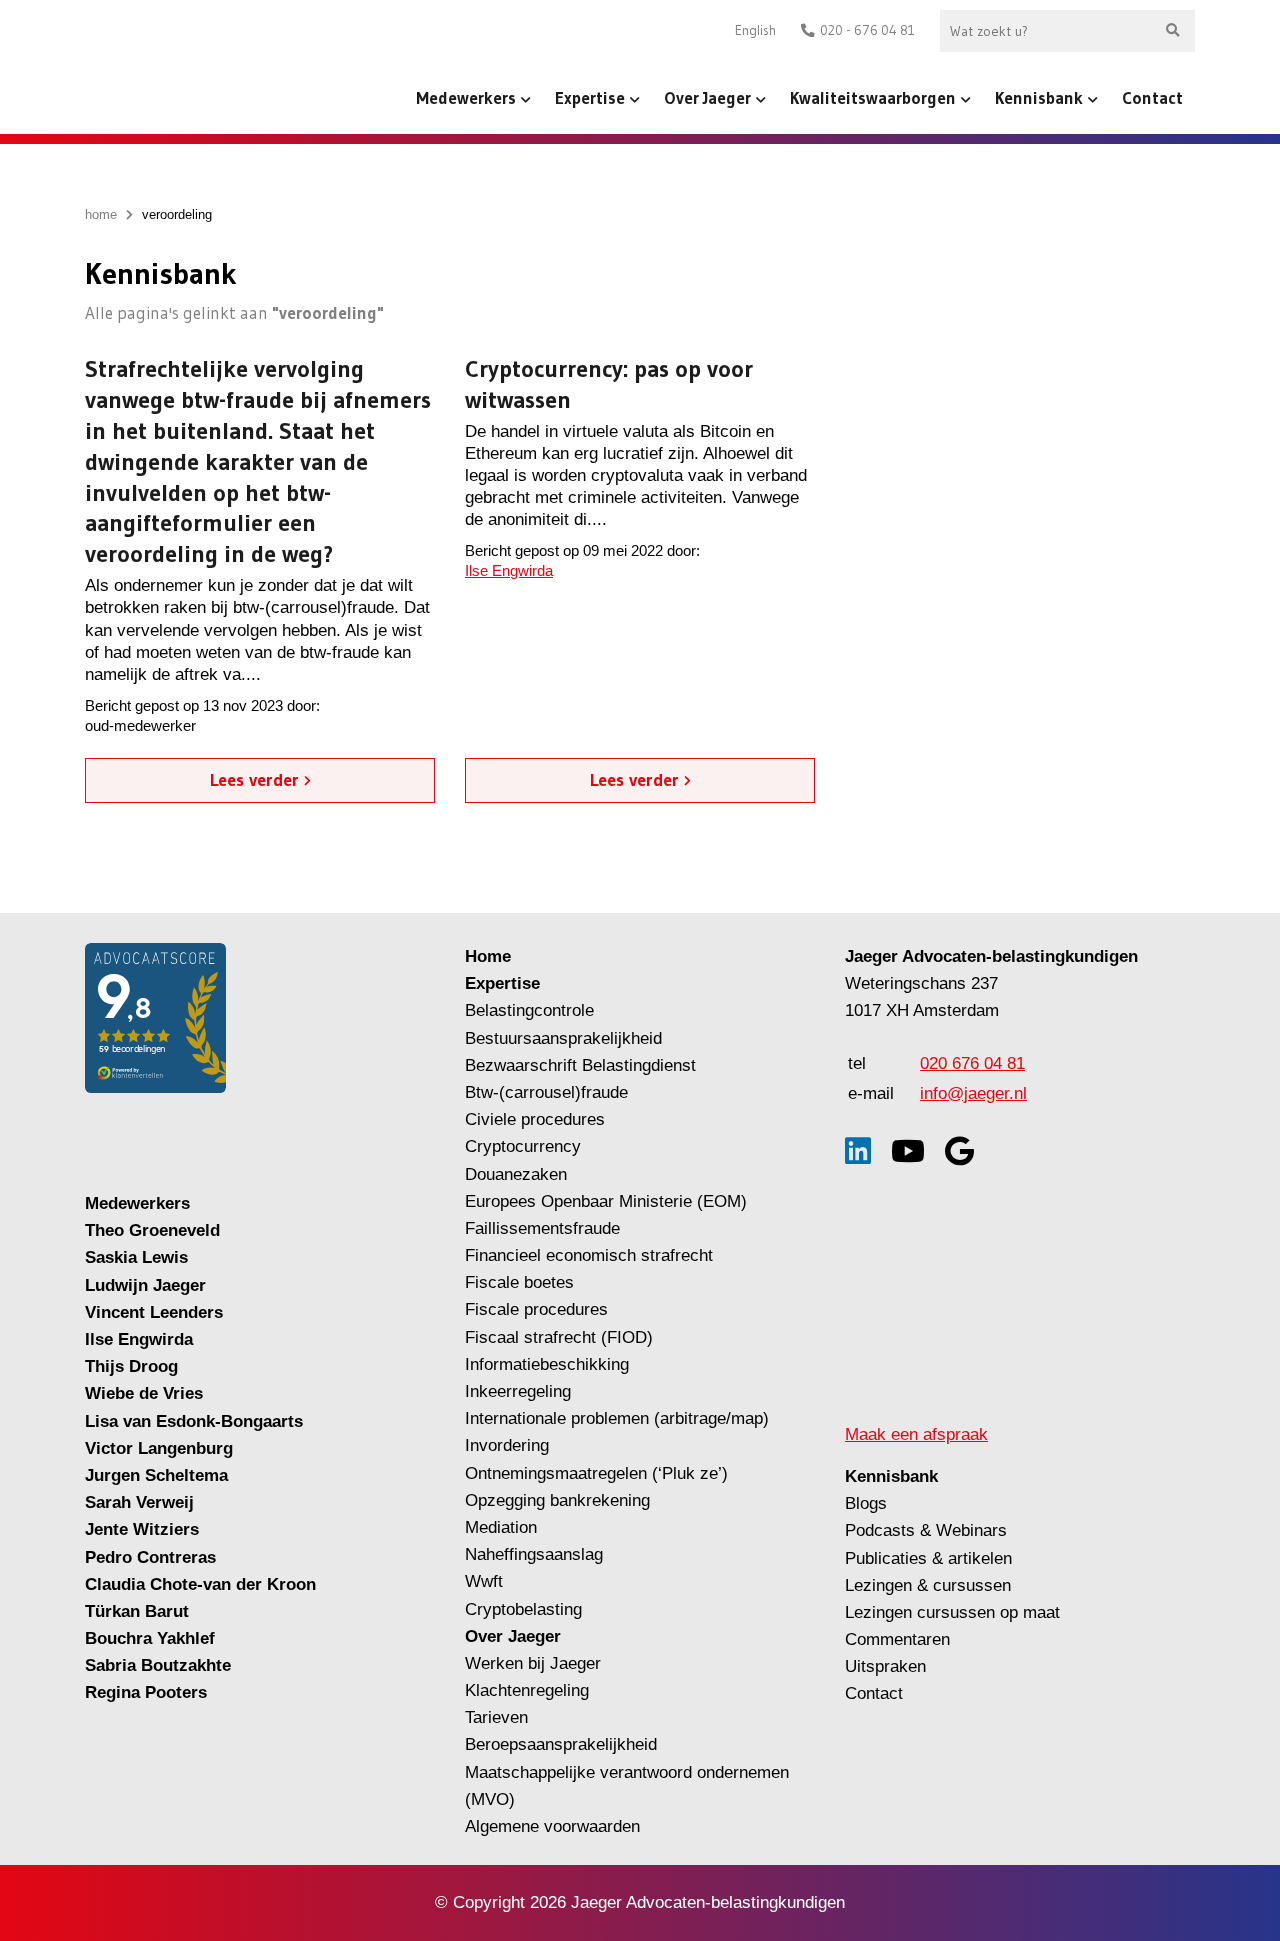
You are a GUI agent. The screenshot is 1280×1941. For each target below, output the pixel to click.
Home (488, 956)
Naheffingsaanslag (534, 1554)
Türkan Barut (137, 1611)
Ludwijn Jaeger (145, 1285)
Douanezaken (516, 1174)
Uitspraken (885, 1666)
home (101, 214)
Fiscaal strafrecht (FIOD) (559, 1337)
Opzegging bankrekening (557, 1500)
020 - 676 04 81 (867, 30)
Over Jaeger (707, 97)
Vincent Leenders (154, 1312)
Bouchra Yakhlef (150, 1638)
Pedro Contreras (150, 1557)
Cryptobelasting (523, 1609)
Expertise (590, 97)
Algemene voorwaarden (552, 1826)
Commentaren (897, 1639)
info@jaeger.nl (973, 1093)
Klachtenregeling (527, 1690)
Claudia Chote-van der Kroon (200, 1584)
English (755, 30)
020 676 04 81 (972, 1063)
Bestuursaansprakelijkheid (563, 1038)
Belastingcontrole (529, 1010)
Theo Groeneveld (152, 1230)
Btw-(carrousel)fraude (546, 1092)
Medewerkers (466, 97)
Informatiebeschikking (547, 1364)
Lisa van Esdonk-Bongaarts (194, 1421)
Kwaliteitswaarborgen (873, 97)
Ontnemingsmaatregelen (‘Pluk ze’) (599, 1473)
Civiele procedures (535, 1119)
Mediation (501, 1527)
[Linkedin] (858, 1151)
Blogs (866, 1503)
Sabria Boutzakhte (158, 1665)
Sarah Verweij (139, 1502)
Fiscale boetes (519, 1282)
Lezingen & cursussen (928, 1585)
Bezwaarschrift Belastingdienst (580, 1065)
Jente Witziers (142, 1529)
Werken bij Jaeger (533, 1663)
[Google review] (959, 1151)
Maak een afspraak (916, 1434)
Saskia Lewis (136, 1257)
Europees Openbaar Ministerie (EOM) (606, 1201)
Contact (1152, 97)
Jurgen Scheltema (156, 1475)
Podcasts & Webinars (926, 1530)
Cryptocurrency (523, 1146)
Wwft (484, 1581)
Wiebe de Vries (144, 1393)
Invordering (507, 1445)
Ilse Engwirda (509, 570)
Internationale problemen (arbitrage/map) (617, 1418)
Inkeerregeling (518, 1391)
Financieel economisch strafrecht (589, 1255)
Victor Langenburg (159, 1448)
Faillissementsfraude (542, 1228)
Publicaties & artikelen (928, 1558)
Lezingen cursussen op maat (952, 1612)
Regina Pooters (146, 1692)
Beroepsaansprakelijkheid (561, 1744)
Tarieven (496, 1717)
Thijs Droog (131, 1366)
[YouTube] (908, 1151)
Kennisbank (1039, 97)
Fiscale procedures (536, 1309)
